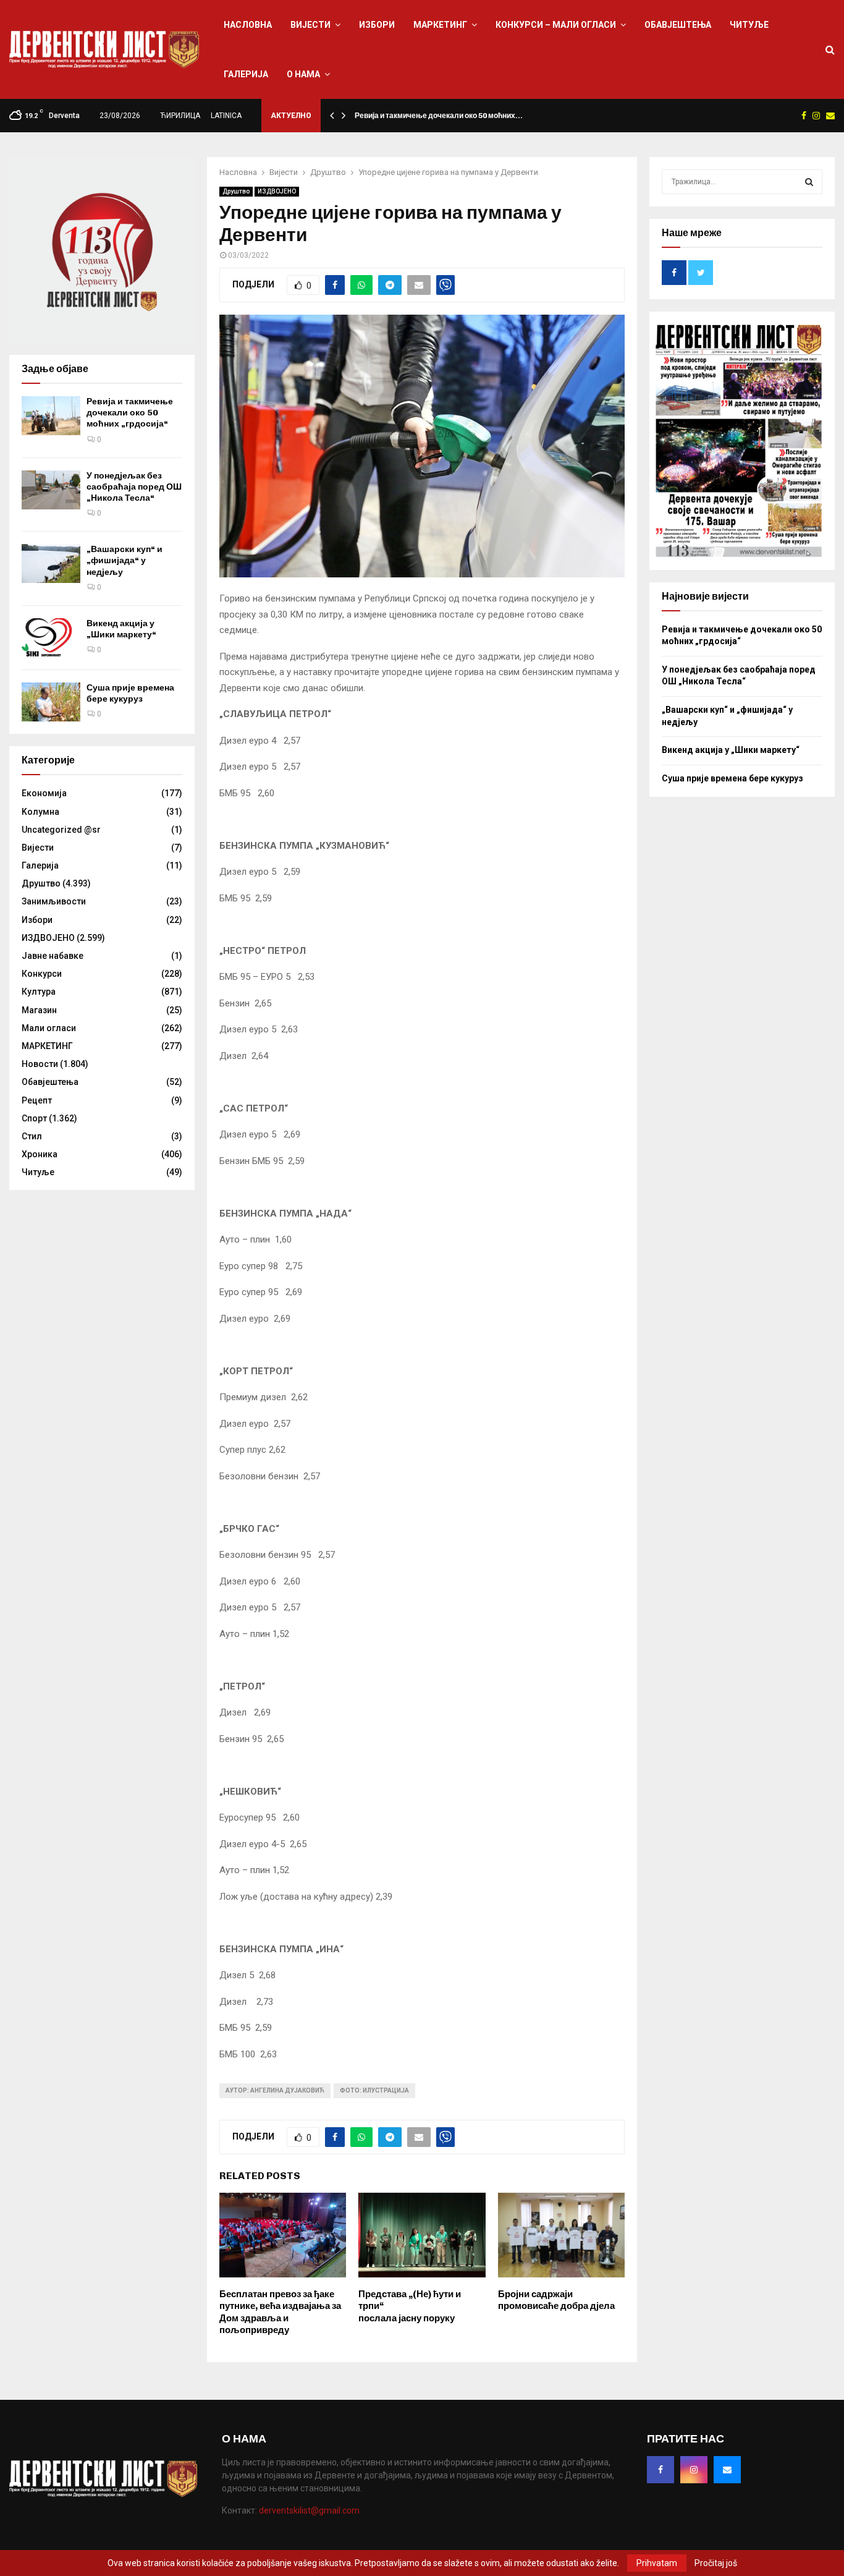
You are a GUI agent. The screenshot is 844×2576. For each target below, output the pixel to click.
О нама (303, 74)
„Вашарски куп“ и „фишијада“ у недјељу (124, 560)
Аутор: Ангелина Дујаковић (275, 2090)
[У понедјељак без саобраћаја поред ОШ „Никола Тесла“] (51, 490)
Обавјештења (678, 25)
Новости (40, 1064)
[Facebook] (660, 2470)
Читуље (749, 25)
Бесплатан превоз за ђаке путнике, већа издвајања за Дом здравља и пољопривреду (280, 2312)
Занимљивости (54, 901)
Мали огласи (49, 1028)
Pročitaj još (716, 2563)
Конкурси (42, 974)
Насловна (248, 25)
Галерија (246, 74)
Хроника (40, 1154)
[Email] (727, 2470)
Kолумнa (40, 812)
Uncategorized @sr (61, 830)
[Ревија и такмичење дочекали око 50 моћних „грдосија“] (51, 416)
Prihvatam (657, 2563)
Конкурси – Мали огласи (556, 25)
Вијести (310, 25)
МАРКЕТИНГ (440, 25)
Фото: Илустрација (374, 2090)
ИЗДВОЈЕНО (277, 191)
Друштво (236, 191)
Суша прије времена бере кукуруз (130, 693)
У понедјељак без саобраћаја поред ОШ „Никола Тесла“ (134, 487)
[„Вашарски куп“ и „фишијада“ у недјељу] (51, 563)
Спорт (34, 1118)
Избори (377, 25)
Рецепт (37, 1100)
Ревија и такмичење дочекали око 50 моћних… (439, 116)
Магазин (39, 1010)
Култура (39, 992)
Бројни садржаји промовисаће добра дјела (556, 2300)
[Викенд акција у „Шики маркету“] (51, 638)
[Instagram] (694, 2470)
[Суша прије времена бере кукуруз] (51, 702)
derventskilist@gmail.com (309, 2510)
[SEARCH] (809, 182)
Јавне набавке (53, 956)
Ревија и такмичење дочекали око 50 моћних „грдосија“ (130, 413)
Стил (32, 1136)
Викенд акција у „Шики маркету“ (121, 629)
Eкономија (44, 793)
